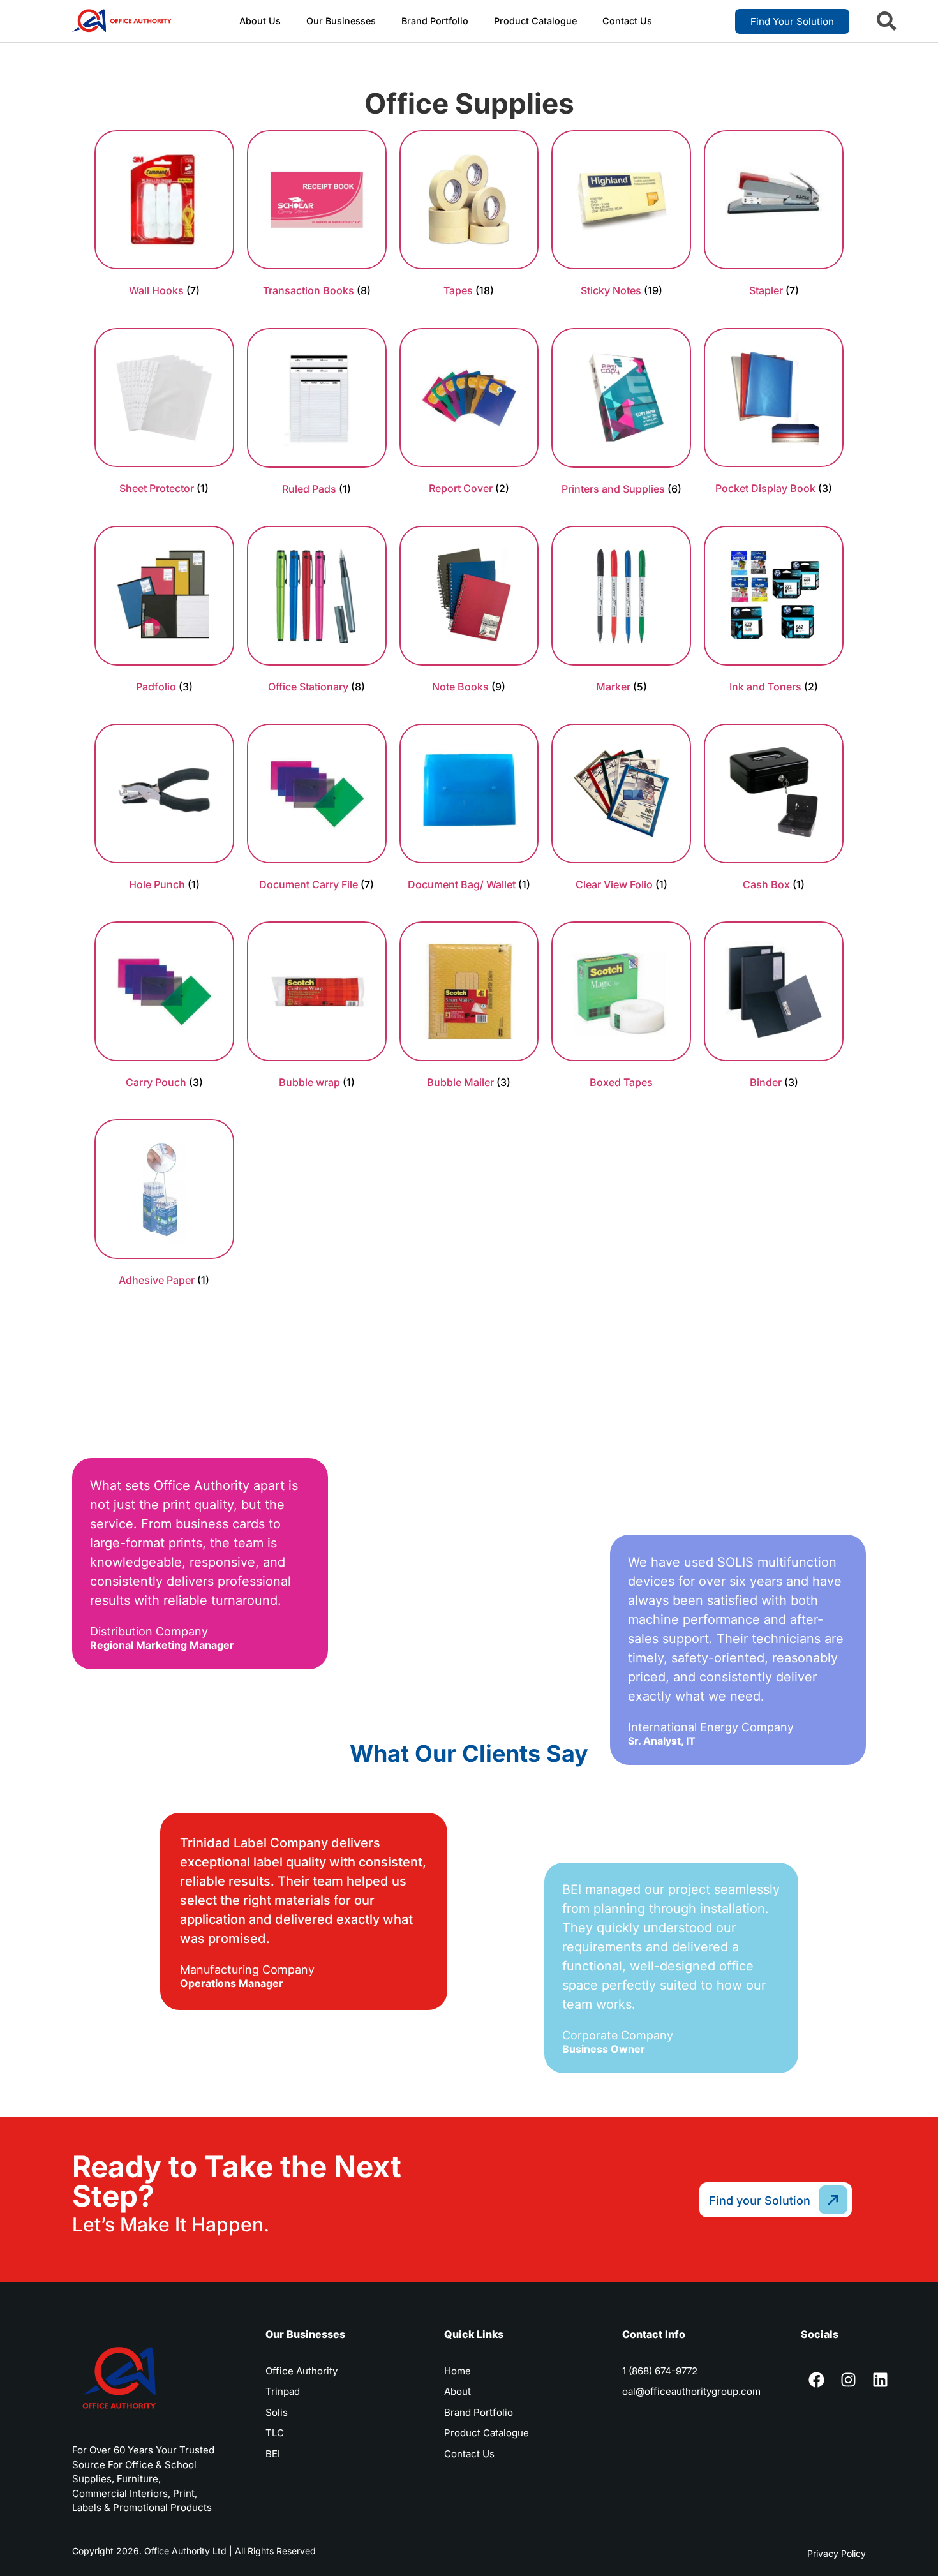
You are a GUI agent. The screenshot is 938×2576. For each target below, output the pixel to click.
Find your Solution (760, 2200)
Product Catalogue (535, 21)
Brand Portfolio (435, 21)
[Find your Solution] (834, 2200)
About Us (260, 21)
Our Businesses (341, 21)
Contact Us (627, 21)
